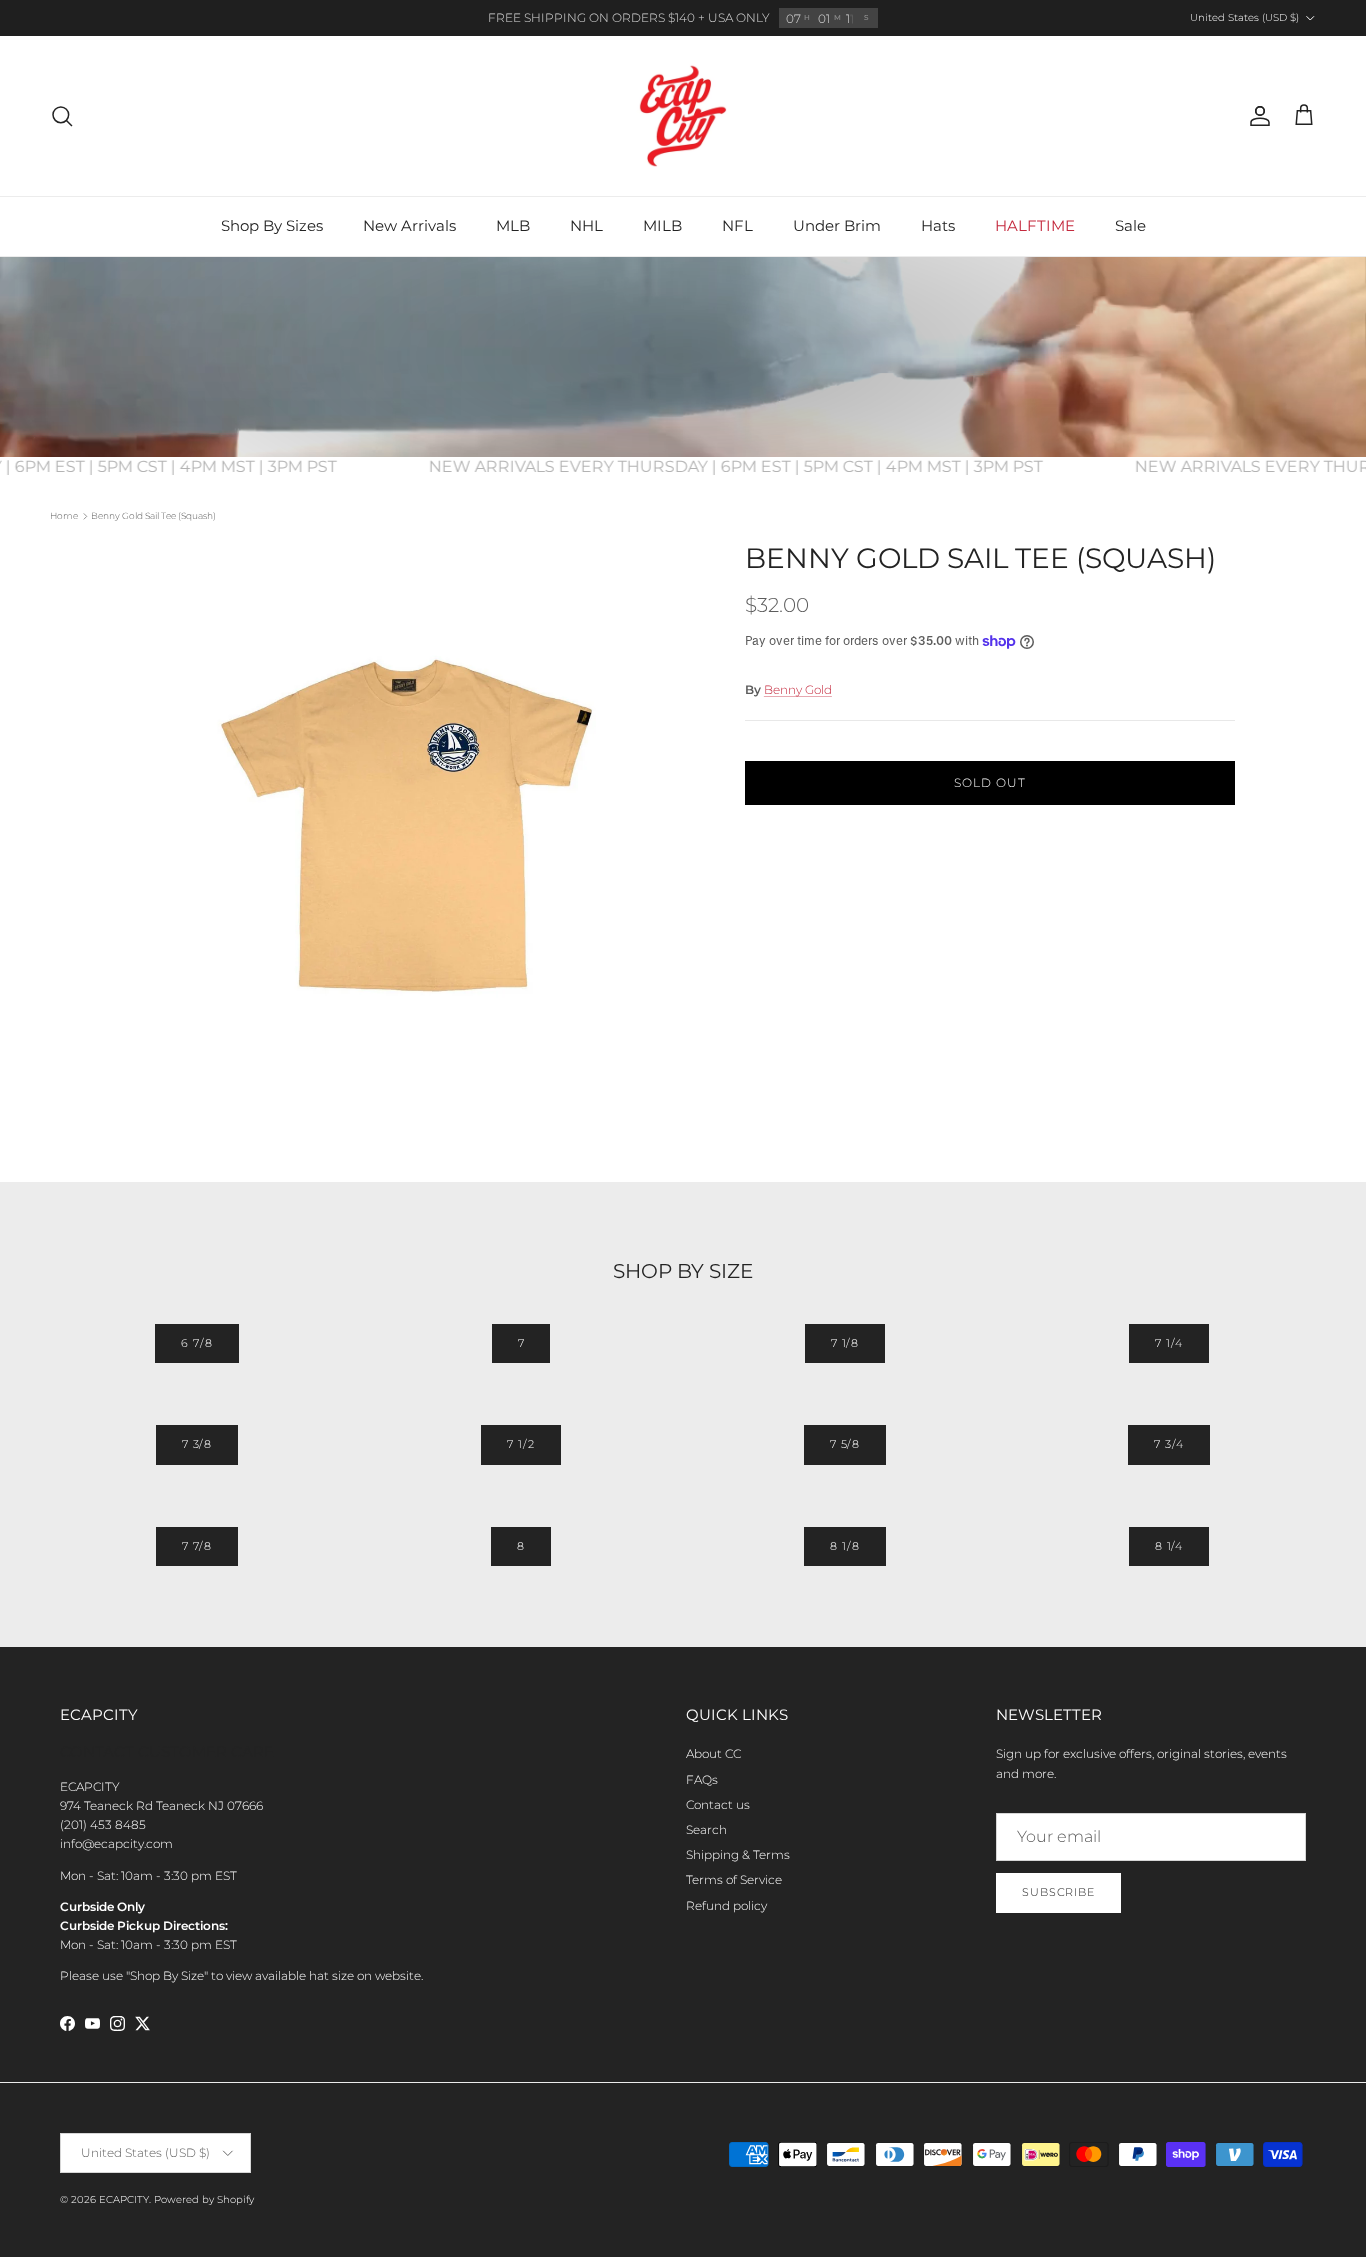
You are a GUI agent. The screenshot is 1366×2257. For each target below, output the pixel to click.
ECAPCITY (124, 2199)
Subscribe (1058, 1892)
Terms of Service (734, 1879)
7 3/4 (1168, 1444)
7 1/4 (1168, 1343)
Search (706, 1829)
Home (64, 515)
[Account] (1256, 116)
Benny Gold (798, 689)
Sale (1130, 225)
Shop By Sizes (272, 225)
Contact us (718, 1804)
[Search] (62, 116)
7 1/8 (845, 1343)
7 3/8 (197, 1444)
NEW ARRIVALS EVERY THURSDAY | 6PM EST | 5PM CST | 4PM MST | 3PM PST (769, 466)
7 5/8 (845, 1444)
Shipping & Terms (738, 1854)
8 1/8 (844, 1546)
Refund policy (726, 1905)
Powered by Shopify (204, 2199)
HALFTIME (1035, 225)
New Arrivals (409, 225)
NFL (737, 225)
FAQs (702, 1779)
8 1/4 (1169, 1546)
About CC (713, 1753)
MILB (662, 225)
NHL (586, 225)
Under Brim (837, 225)
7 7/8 (197, 1546)
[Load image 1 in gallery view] (416, 827)
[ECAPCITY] (683, 116)
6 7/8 (196, 1343)
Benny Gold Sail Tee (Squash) (153, 515)
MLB (513, 225)
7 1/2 (520, 1444)
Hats (938, 225)
